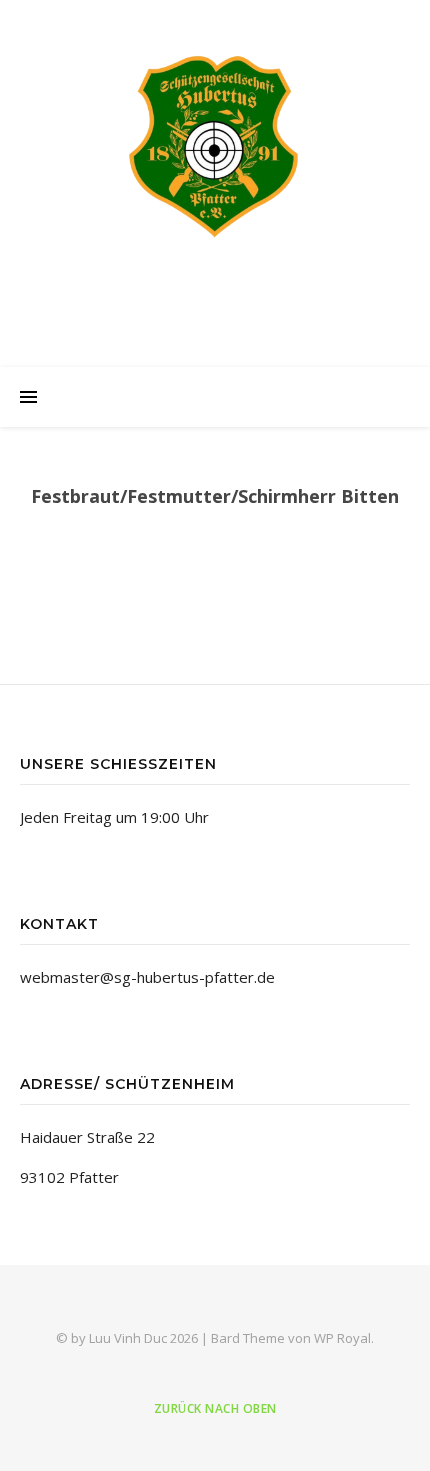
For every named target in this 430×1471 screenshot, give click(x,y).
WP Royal (342, 1338)
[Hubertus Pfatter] (215, 144)
